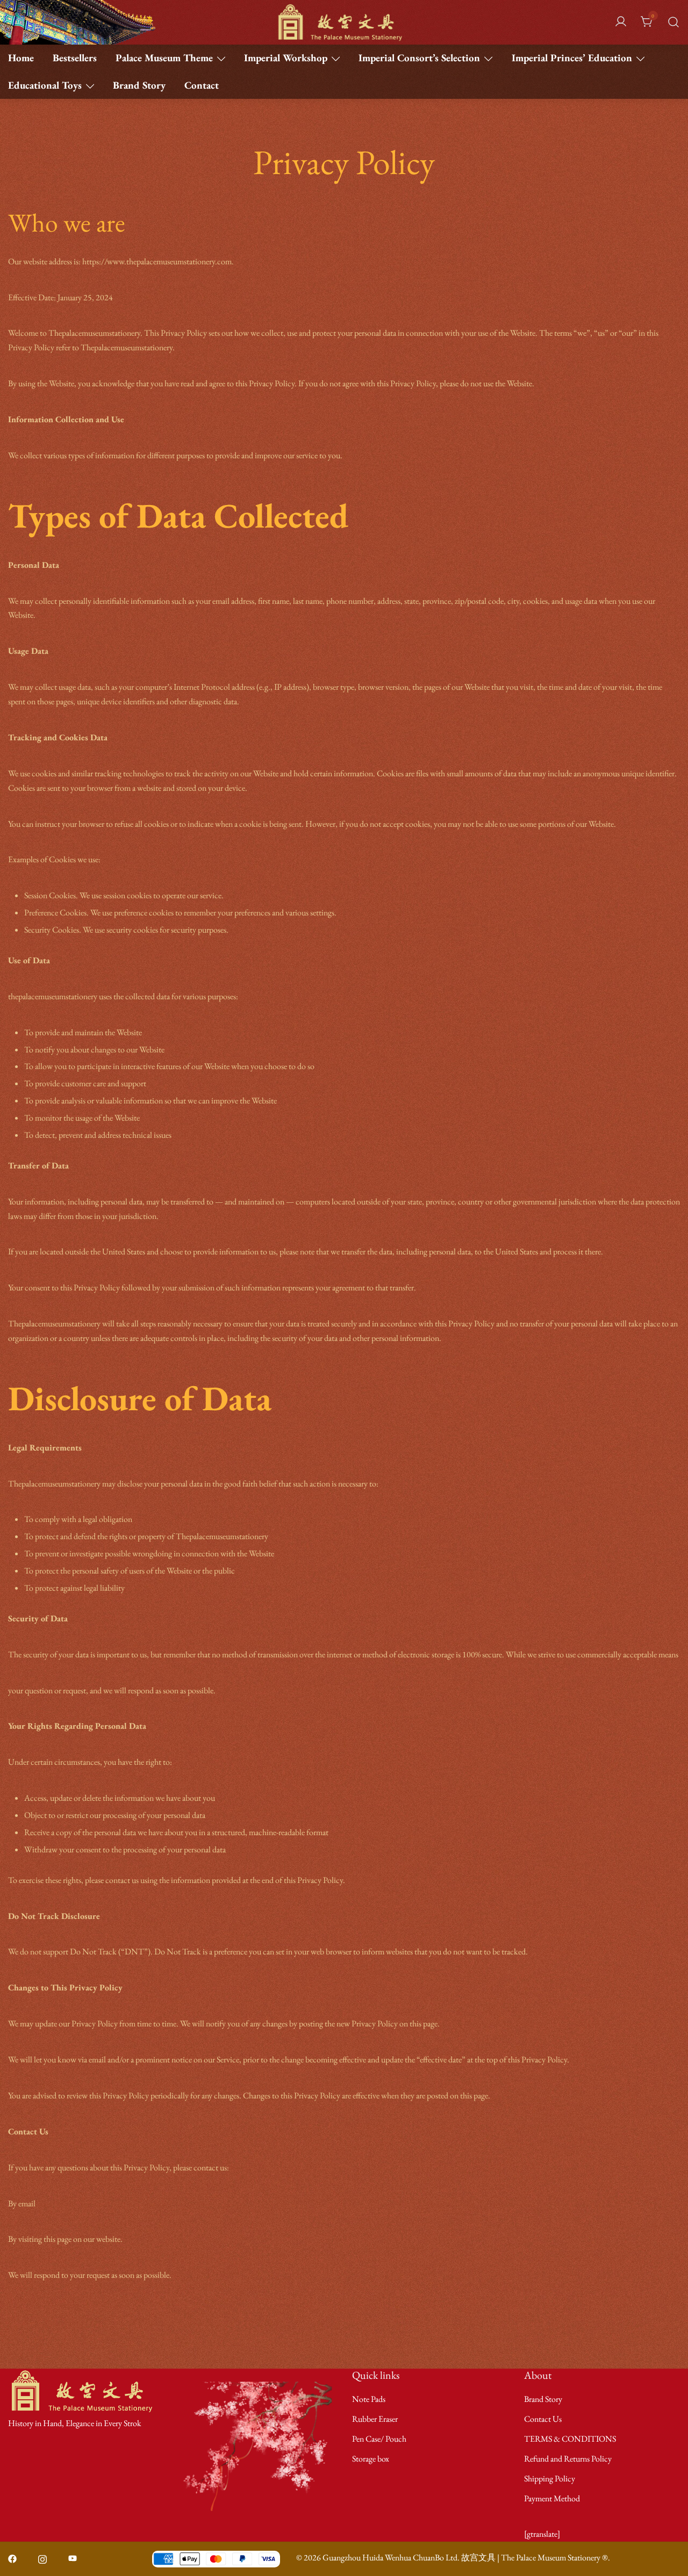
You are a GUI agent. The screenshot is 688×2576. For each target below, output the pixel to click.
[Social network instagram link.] (42, 2557)
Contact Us (543, 2419)
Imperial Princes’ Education (572, 58)
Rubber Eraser (375, 2419)
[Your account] (621, 22)
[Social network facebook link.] (12, 2557)
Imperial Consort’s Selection (419, 58)
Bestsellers (75, 58)
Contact (202, 85)
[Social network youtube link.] (73, 2557)
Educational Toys (45, 85)
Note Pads (369, 2399)
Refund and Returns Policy (568, 2459)
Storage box (371, 2459)
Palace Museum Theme (164, 58)
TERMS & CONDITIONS (570, 2439)
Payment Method (552, 2498)
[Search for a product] (673, 22)
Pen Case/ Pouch (379, 2439)
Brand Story (139, 85)
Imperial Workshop (286, 58)
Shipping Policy (550, 2478)
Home (21, 58)
